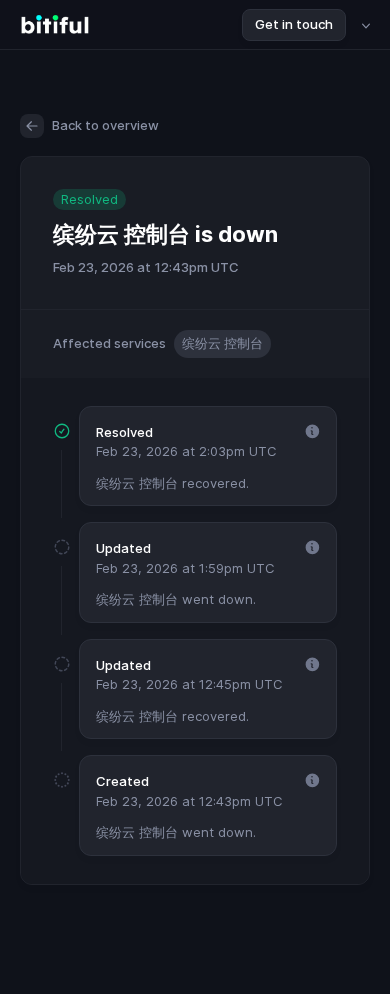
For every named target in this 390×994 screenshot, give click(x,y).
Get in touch (294, 24)
